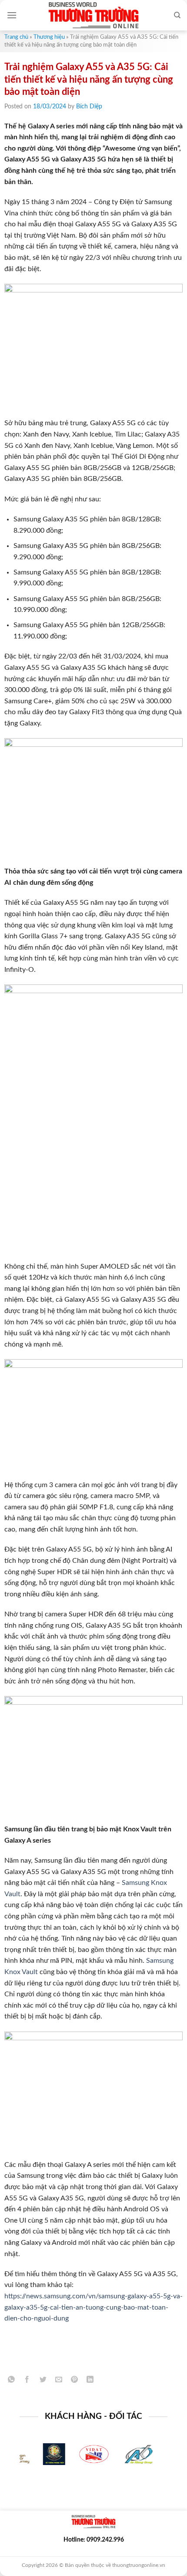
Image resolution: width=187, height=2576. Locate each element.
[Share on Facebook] (27, 2381)
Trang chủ (16, 37)
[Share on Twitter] (43, 2381)
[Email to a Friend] (58, 2381)
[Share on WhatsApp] (12, 2381)
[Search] (177, 15)
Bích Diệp (89, 107)
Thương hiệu (49, 37)
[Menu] (12, 15)
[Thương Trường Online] (93, 15)
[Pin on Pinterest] (75, 2381)
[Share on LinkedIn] (90, 2381)
